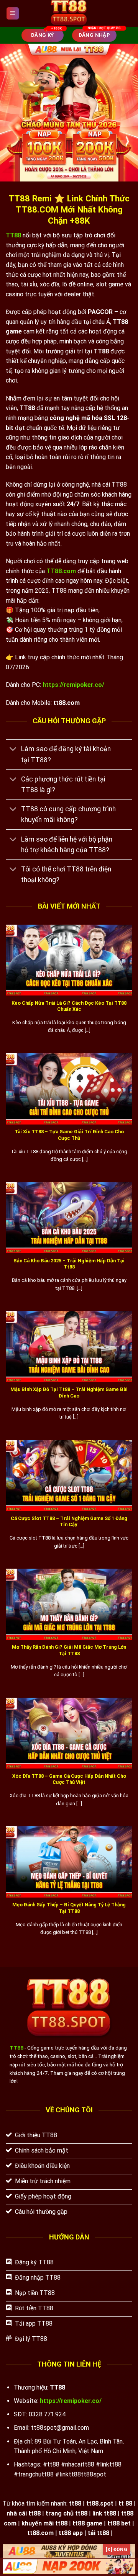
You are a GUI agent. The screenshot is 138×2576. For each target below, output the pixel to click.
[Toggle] (13, 750)
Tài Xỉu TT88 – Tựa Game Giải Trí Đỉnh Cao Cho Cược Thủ (69, 1135)
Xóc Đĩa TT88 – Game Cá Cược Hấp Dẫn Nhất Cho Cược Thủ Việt (69, 1779)
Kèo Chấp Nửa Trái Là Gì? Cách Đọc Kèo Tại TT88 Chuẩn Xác (69, 1006)
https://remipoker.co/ (73, 685)
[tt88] (69, 13)
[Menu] (13, 14)
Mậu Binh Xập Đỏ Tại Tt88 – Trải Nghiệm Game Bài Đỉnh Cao (69, 1393)
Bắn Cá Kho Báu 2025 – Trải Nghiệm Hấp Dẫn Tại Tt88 (69, 1264)
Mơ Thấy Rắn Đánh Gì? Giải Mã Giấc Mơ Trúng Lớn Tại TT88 (69, 1650)
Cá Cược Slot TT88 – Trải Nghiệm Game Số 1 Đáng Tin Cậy (69, 1522)
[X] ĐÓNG (117, 2550)
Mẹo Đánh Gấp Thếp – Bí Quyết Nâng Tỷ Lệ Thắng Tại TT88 (69, 1908)
